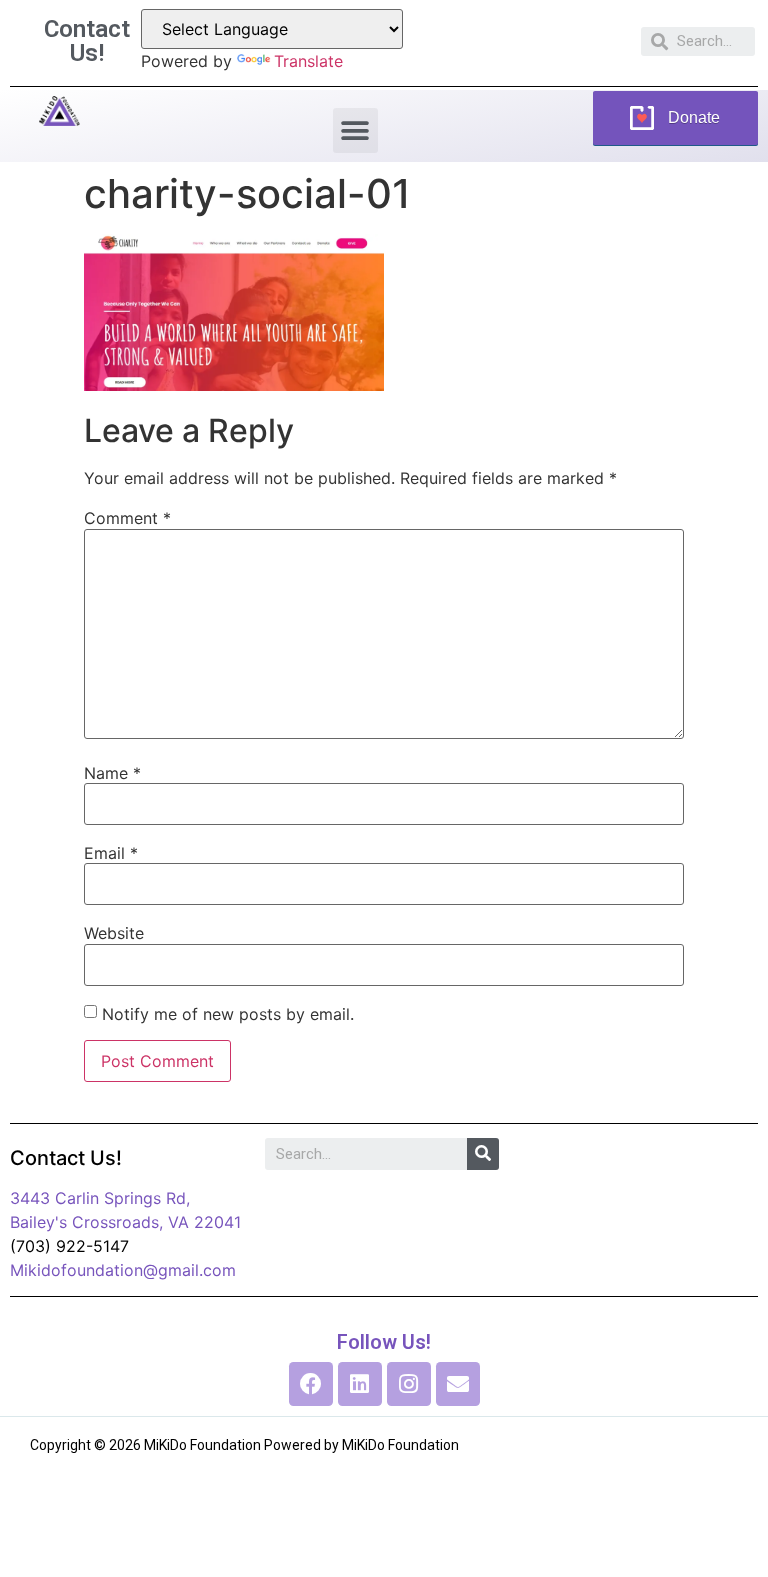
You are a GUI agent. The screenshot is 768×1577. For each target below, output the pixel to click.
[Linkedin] (360, 1384)
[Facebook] (311, 1384)
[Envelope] (458, 1384)
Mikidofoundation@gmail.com (123, 1270)
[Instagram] (409, 1384)
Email (111, 853)
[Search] (483, 1154)
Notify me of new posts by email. (228, 1014)
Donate (694, 117)
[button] (355, 130)
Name (112, 773)
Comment (127, 518)
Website (114, 933)
